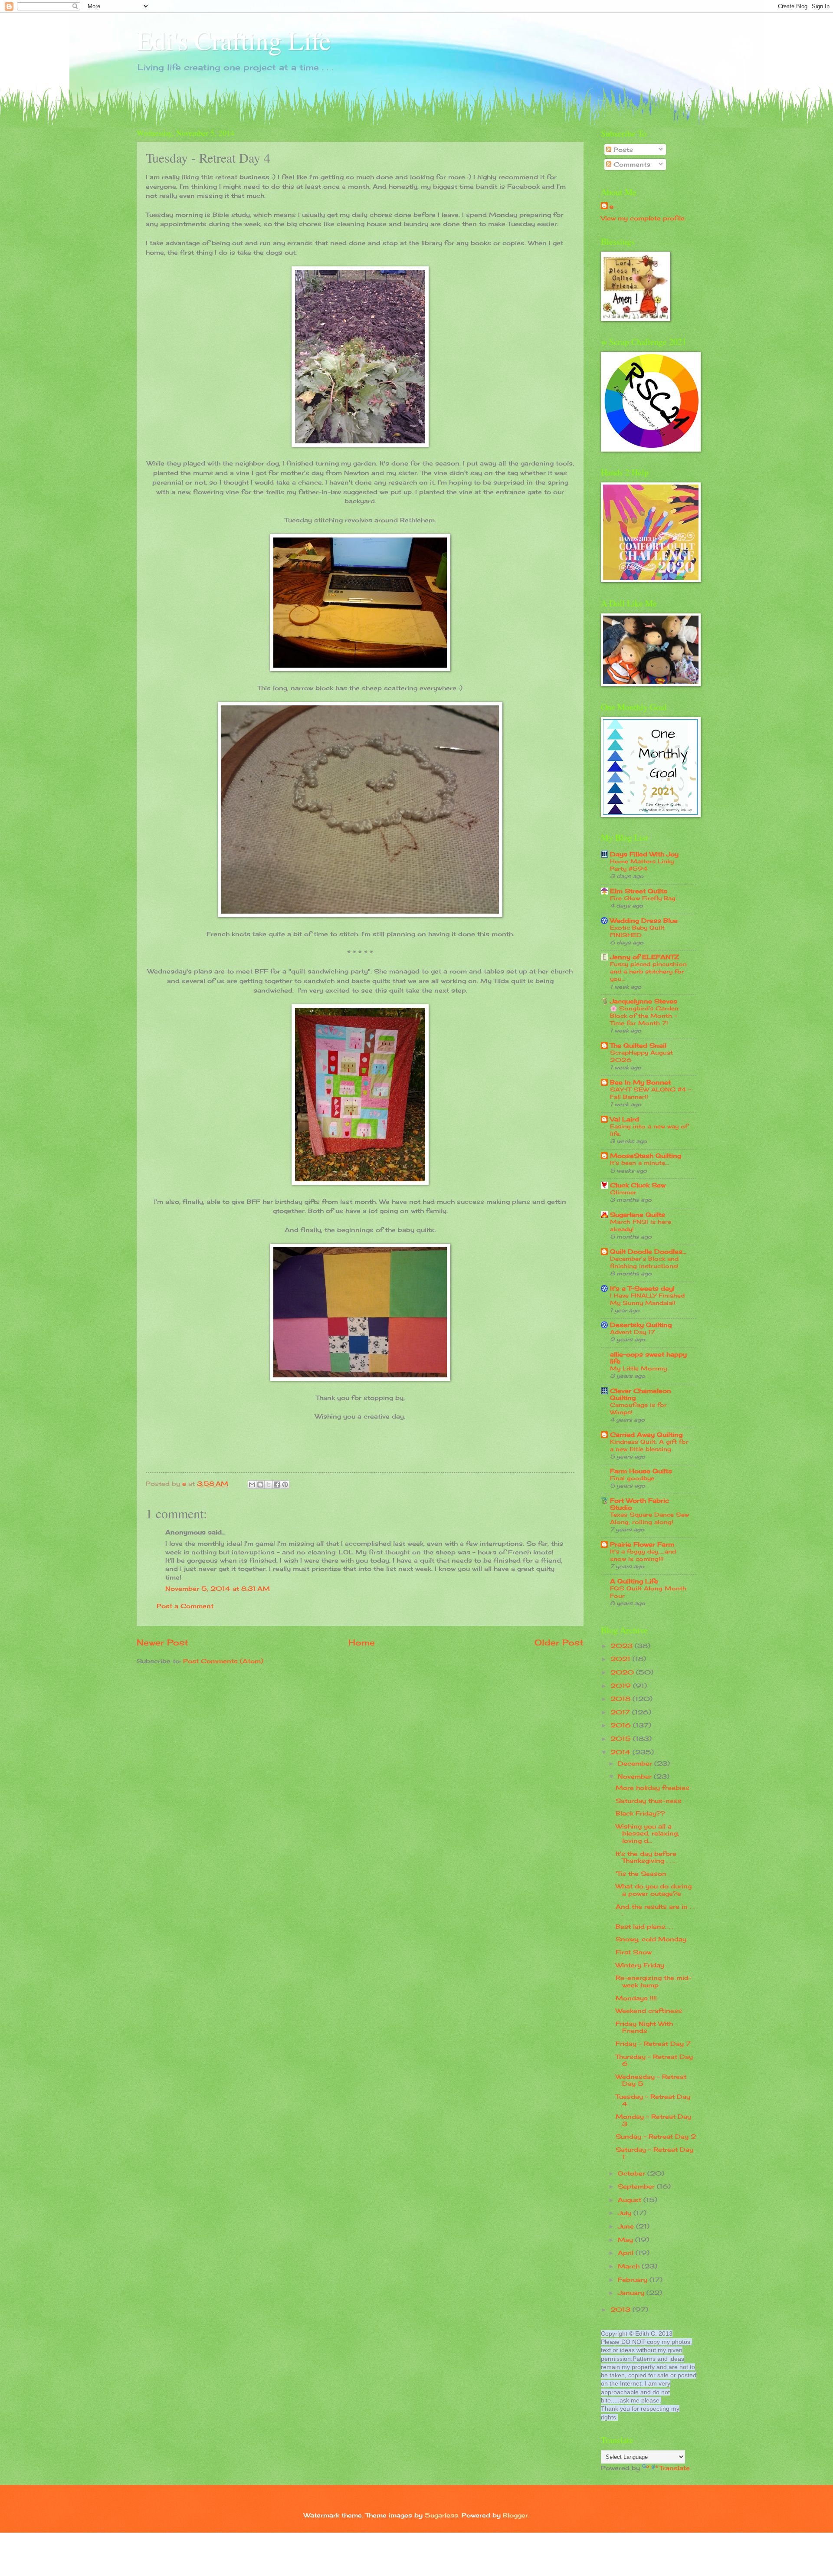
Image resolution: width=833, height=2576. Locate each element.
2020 (623, 1672)
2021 (621, 1659)
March (630, 2266)
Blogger (515, 2515)
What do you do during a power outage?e (654, 1890)
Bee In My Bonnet (640, 1082)
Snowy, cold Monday (651, 1939)
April (627, 2253)
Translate (675, 2468)
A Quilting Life (634, 1581)
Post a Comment (185, 1606)
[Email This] (252, 1485)
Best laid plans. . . (644, 1926)
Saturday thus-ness (649, 1801)
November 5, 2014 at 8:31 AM (218, 1588)
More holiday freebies (653, 1788)
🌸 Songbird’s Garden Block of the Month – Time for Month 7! (644, 1016)
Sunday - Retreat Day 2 (656, 2136)
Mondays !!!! (636, 1998)
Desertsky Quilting (641, 1325)
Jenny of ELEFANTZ (644, 957)
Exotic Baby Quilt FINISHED (637, 931)
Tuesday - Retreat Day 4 (653, 2100)
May (626, 2240)
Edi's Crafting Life (234, 40)
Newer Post (162, 1642)
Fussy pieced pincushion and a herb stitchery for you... (648, 971)
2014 (621, 1752)
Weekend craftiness (649, 2011)
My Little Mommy (638, 1368)
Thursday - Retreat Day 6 (654, 2060)
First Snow (634, 1952)
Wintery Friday (640, 1965)
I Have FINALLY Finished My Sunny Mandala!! (647, 1299)
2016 (622, 1725)
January (632, 2293)
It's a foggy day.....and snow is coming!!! (643, 1555)
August (631, 2200)
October (633, 2173)
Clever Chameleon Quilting (641, 1394)
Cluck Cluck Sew (638, 1185)
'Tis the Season (641, 1873)
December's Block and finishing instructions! (644, 1262)
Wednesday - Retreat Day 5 (651, 2080)
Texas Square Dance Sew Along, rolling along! (649, 1518)
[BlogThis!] (260, 1485)
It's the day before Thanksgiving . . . (646, 1857)
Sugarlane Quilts (638, 1214)
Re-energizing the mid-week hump (654, 1981)
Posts (622, 149)
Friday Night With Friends (644, 2027)
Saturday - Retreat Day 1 (654, 2153)
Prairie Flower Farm (642, 1544)
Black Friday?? (640, 1813)
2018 (621, 1699)
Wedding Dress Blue (644, 920)
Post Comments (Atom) (223, 1661)
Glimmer (623, 1192)
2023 (623, 1646)
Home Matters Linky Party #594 (642, 865)
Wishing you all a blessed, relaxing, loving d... (647, 1833)
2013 (621, 2309)
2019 (622, 1686)
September (637, 2186)
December (636, 1763)
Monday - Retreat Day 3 (653, 2120)
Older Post (559, 1642)
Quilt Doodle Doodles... (648, 1251)
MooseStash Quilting (646, 1155)
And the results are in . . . (655, 1910)
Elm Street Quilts (639, 891)
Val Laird (625, 1119)
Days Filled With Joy (644, 854)
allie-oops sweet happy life (648, 1358)
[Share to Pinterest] (285, 1485)
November (636, 1776)
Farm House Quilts (641, 1471)
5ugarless (441, 2515)
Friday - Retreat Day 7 (653, 2043)
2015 (622, 1739)
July (626, 2213)
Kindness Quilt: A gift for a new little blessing (649, 1445)
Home (362, 1642)
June (627, 2226)
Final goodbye (632, 1478)
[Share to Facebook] (277, 1485)
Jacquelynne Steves (644, 1001)
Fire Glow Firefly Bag (643, 898)
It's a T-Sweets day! (642, 1288)
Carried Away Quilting (646, 1434)
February (634, 2279)
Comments (631, 164)
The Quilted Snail (638, 1045)
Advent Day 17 (633, 1332)
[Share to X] (269, 1485)
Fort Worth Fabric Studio (640, 1504)
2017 (621, 1712)
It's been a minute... (640, 1163)
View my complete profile (643, 218)
